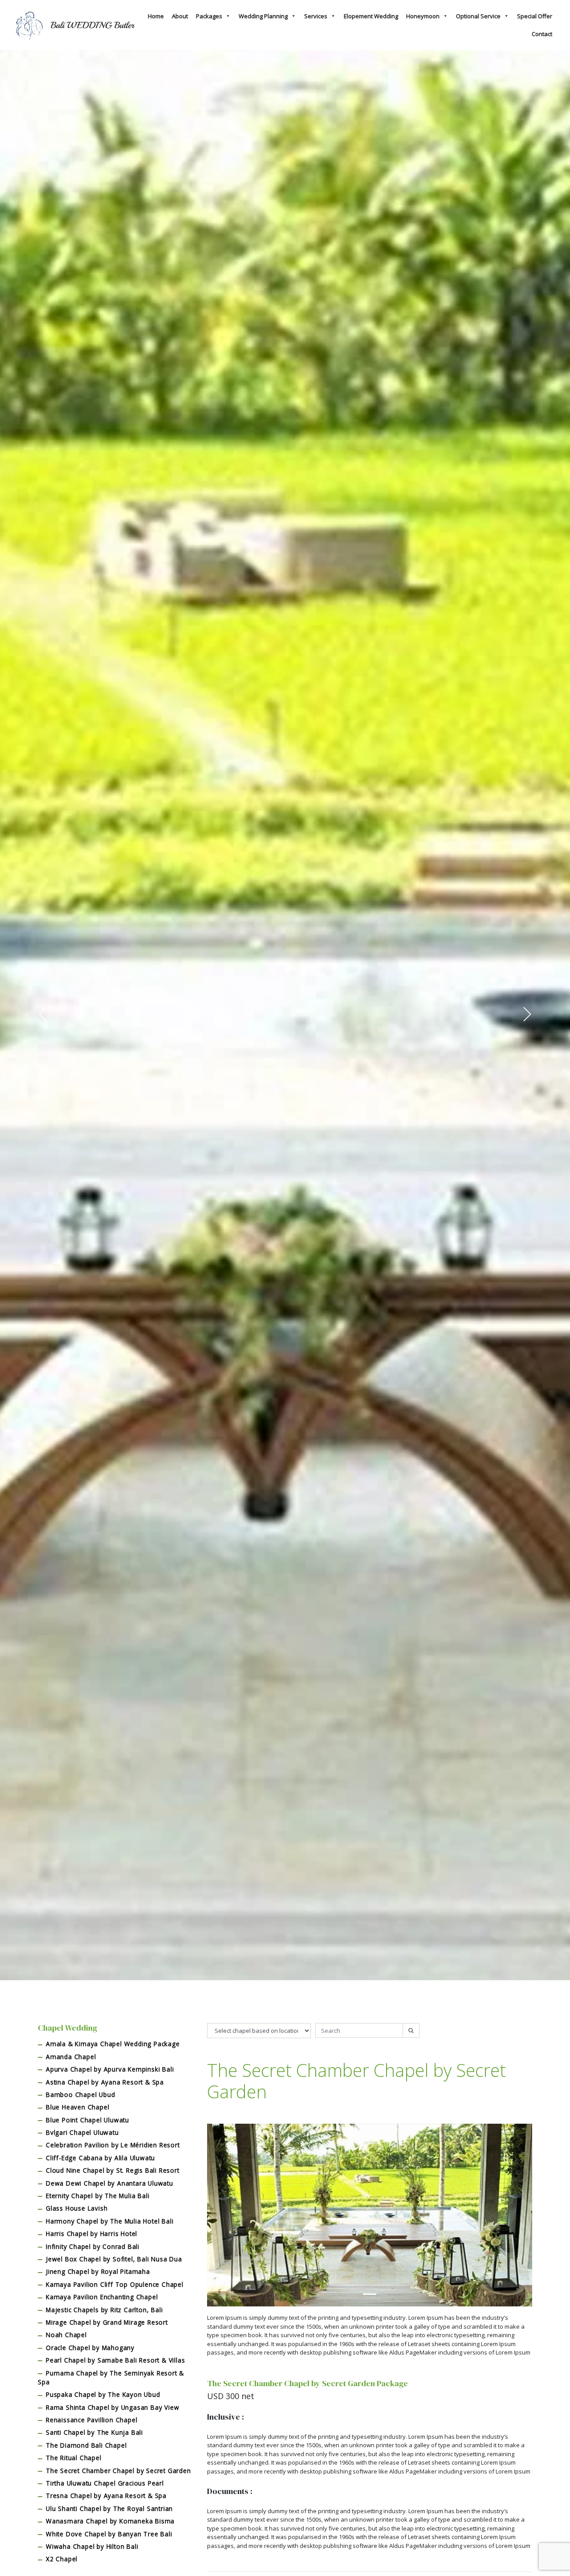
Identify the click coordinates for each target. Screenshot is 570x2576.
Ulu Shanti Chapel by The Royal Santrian (109, 2508)
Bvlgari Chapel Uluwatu (82, 2132)
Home (156, 16)
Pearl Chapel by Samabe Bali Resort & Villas (115, 2360)
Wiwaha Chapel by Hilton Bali (92, 2546)
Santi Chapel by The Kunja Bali (94, 2432)
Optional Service (478, 16)
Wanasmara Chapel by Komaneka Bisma (110, 2521)
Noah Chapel (66, 2335)
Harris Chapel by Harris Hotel (92, 2234)
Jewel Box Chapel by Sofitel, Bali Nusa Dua (114, 2259)
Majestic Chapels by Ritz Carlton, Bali (104, 2310)
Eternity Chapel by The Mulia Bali (98, 2196)
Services (316, 16)
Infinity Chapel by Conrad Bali (93, 2246)
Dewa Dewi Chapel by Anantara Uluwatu (110, 2183)
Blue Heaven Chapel (77, 2107)
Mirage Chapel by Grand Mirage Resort (107, 2322)
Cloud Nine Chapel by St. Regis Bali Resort (113, 2170)
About (180, 16)
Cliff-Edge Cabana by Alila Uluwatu (100, 2158)
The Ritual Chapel (74, 2458)
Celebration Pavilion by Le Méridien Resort (113, 2145)
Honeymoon (423, 16)
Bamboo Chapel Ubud (80, 2095)
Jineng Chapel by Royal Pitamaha (98, 2271)
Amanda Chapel (71, 2057)
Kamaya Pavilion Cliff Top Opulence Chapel (115, 2284)
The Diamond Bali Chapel (86, 2445)
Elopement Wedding (371, 16)
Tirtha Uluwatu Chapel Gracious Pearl (105, 2483)
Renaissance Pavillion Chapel (92, 2420)
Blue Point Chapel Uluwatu (88, 2120)
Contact (542, 34)
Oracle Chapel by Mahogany (90, 2348)
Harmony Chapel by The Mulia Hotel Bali (110, 2221)
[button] (43, 1014)
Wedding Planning (263, 16)
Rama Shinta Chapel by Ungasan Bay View (112, 2407)
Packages (209, 16)
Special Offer (535, 16)
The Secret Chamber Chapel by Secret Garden (118, 2471)
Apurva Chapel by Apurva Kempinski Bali (110, 2069)
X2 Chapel (62, 2559)
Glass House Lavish (77, 2208)
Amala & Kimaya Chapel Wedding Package (113, 2044)
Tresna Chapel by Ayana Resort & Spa (106, 2496)
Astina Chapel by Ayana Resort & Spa (105, 2082)
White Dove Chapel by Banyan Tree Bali (109, 2534)
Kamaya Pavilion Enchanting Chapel (102, 2297)
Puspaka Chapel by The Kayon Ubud (103, 2394)
